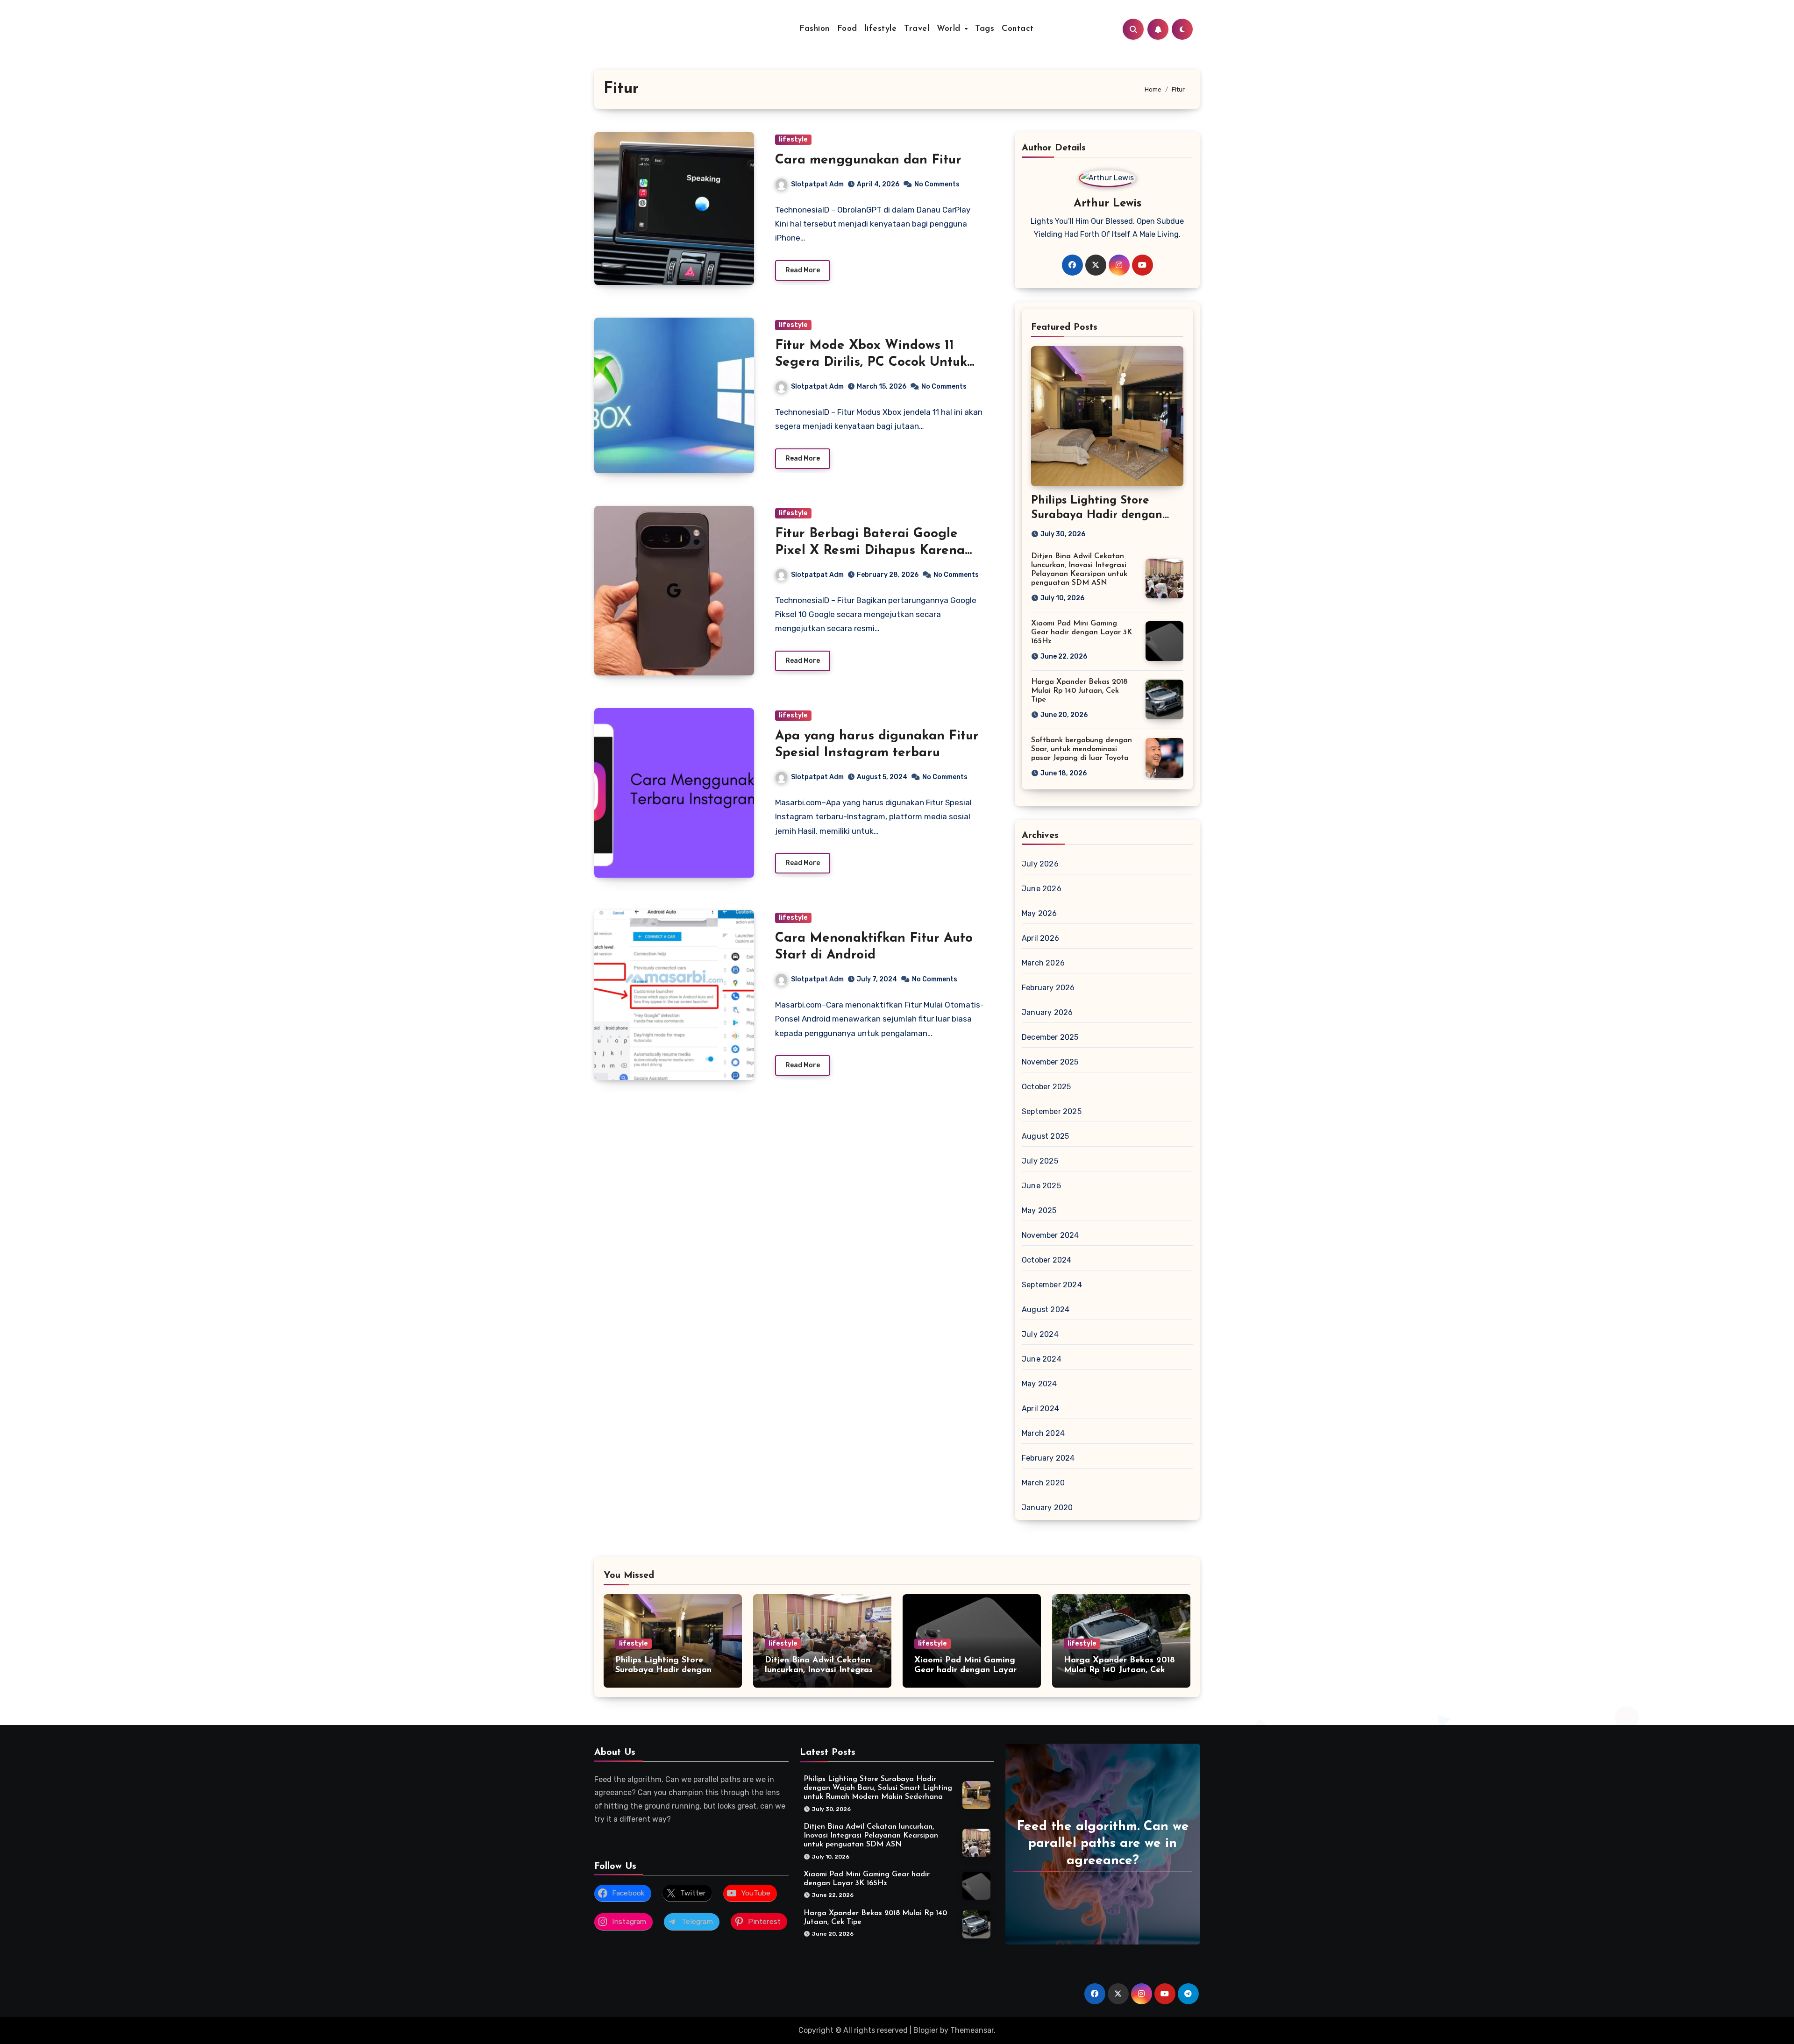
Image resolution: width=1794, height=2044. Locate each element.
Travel (917, 29)
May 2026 (1039, 913)
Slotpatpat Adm (817, 184)
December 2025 (1050, 1037)
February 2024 (1048, 1458)
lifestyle (881, 29)
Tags (985, 29)
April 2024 (1040, 1409)
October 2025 (1046, 1087)
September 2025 (1052, 1111)
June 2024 (1042, 1359)
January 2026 (1047, 1012)
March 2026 (1043, 963)
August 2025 (1045, 1136)
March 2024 (1043, 1433)
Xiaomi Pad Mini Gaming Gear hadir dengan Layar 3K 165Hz (1082, 632)
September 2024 (1052, 1285)
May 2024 (1039, 1384)
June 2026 (1042, 889)
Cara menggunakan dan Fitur (868, 160)
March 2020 (1043, 1483)
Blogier (926, 2030)
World (950, 29)
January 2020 (1047, 1508)
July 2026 (1040, 864)
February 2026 (1048, 988)
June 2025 (1041, 1186)
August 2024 (1046, 1309)
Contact (1018, 29)
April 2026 (1040, 938)
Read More (803, 270)
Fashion (815, 29)
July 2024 (1040, 1334)
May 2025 (1039, 1210)
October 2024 (1046, 1260)
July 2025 (1040, 1161)
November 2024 (1050, 1235)
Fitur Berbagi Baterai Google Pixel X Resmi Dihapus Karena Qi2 (870, 551)
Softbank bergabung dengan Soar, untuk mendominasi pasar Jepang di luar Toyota (1082, 749)
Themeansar (972, 2030)
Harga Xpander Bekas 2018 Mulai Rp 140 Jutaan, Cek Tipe (1079, 691)
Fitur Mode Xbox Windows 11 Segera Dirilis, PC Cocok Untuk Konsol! (871, 363)
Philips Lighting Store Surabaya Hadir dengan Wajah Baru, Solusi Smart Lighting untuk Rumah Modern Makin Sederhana (878, 1788)
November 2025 (1050, 1062)
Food (847, 29)
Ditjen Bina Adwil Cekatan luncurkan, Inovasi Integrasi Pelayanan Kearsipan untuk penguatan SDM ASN (871, 1836)
